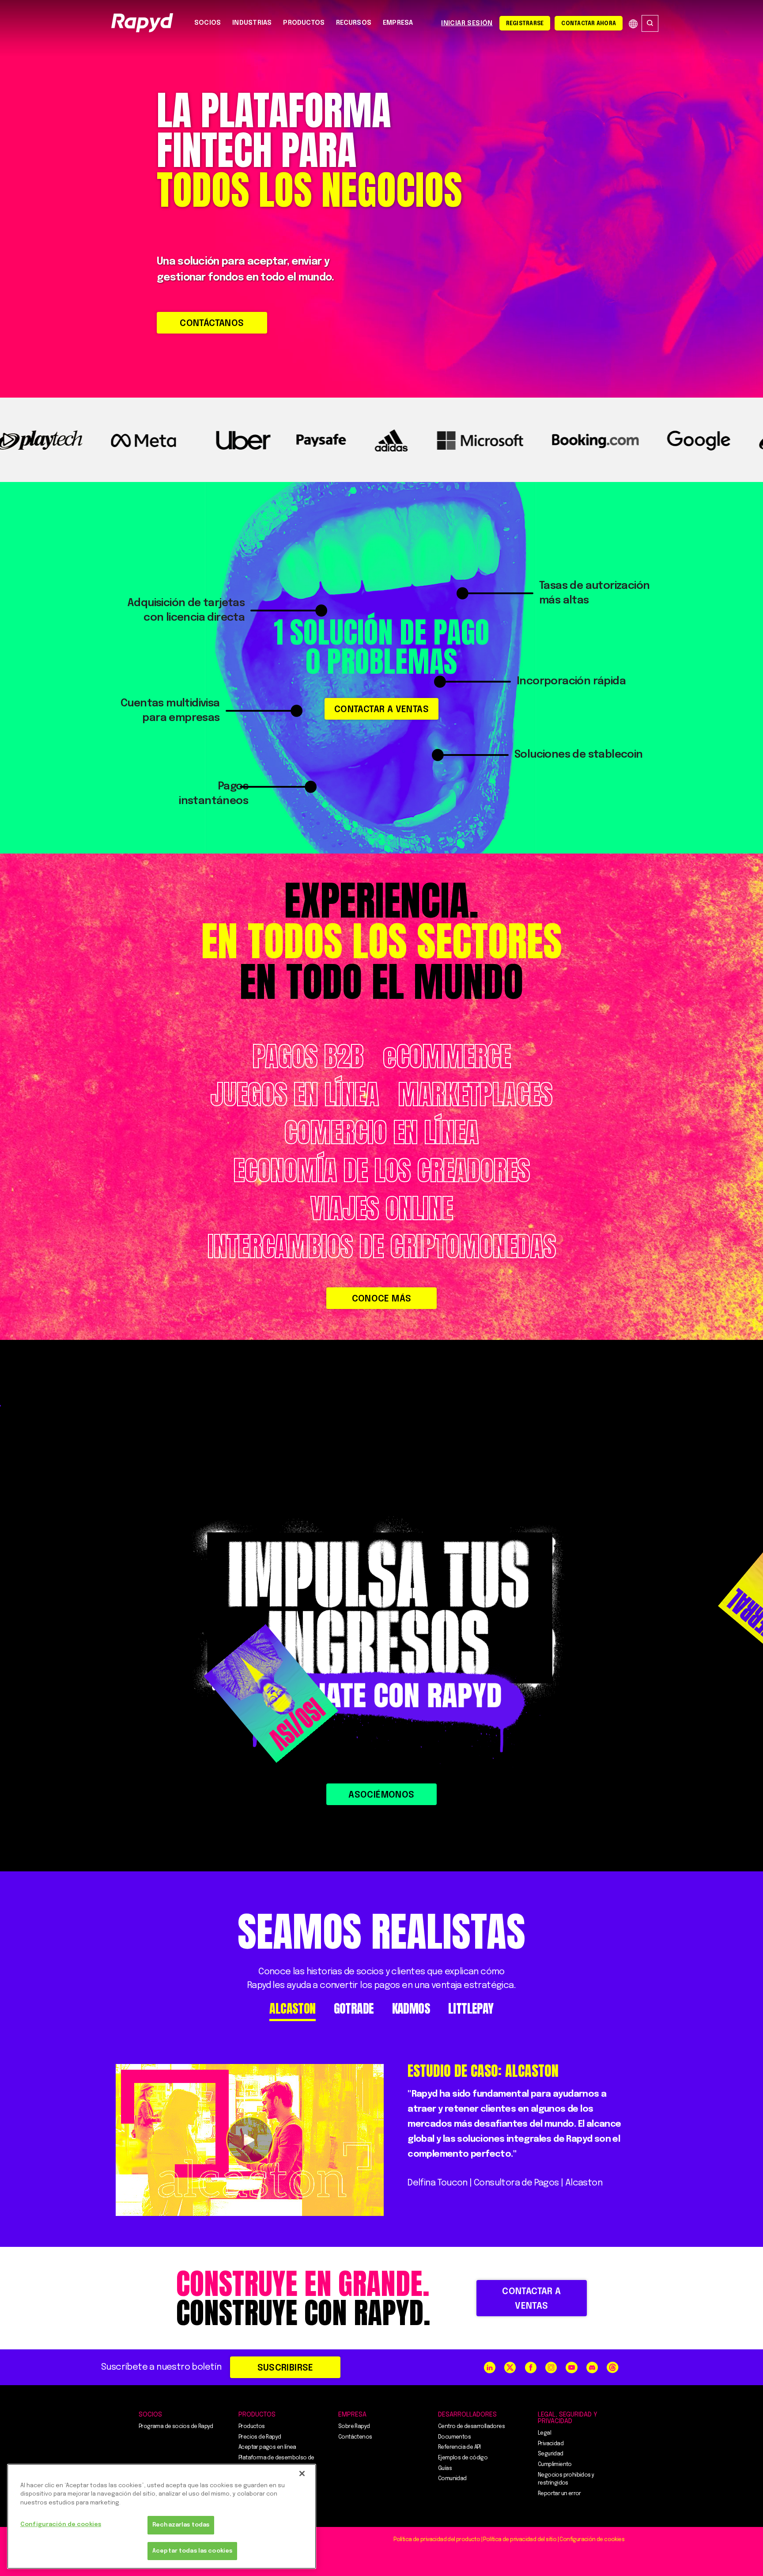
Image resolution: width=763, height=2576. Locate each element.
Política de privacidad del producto (437, 2540)
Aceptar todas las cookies (192, 2551)
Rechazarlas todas (181, 2525)
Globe (633, 24)
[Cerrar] (302, 2474)
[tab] (292, 2009)
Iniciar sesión (467, 23)
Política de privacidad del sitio (520, 2540)
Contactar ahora (589, 24)
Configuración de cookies (61, 2525)
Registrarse (525, 24)
